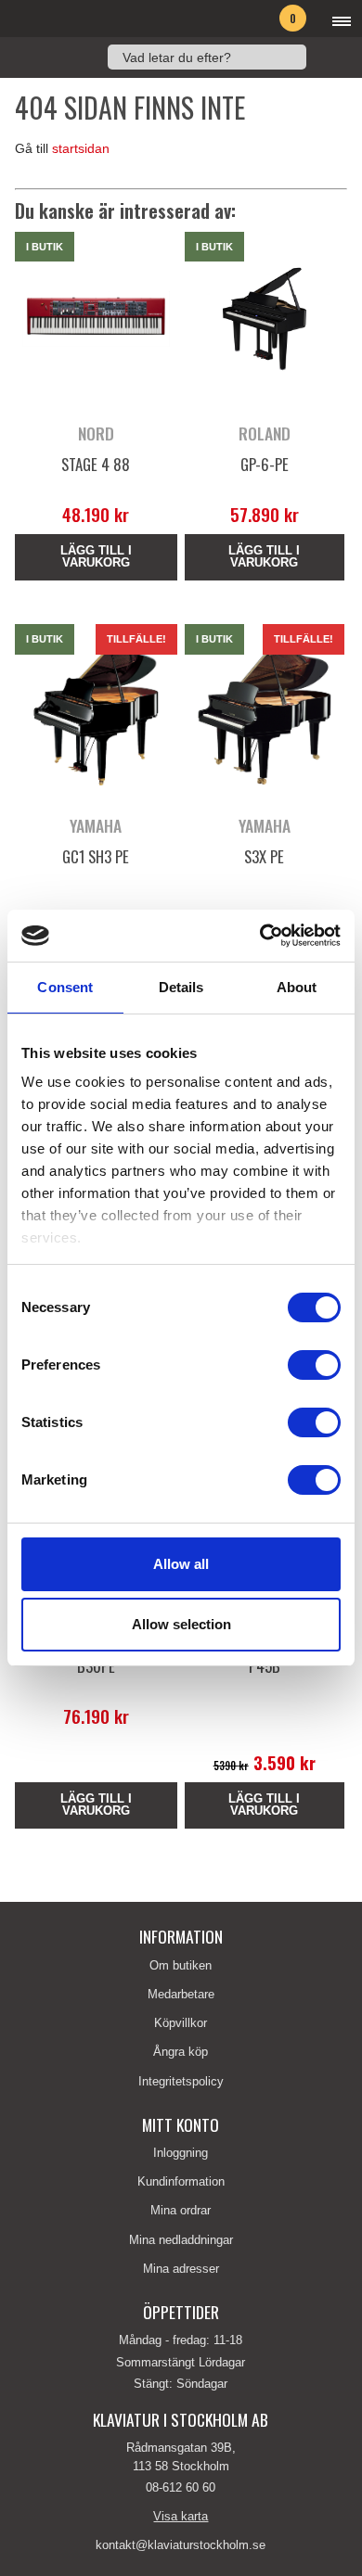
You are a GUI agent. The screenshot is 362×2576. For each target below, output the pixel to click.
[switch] (314, 1365)
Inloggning (181, 2153)
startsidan (81, 149)
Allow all (181, 1564)
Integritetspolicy (181, 2081)
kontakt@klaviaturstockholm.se (181, 2545)
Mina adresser (181, 2269)
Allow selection (181, 1624)
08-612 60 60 (181, 2487)
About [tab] (297, 987)
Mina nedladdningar (181, 2240)
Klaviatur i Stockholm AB (98, 19)
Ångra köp (181, 2052)
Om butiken (181, 1965)
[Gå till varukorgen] (264, 21)
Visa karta (181, 2516)
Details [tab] (181, 987)
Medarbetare (181, 1994)
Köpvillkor (181, 2023)
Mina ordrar (181, 2210)
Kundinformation (181, 2181)
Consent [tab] (65, 987)
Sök (326, 57)
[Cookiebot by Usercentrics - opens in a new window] (260, 936)
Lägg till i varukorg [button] (96, 556)
